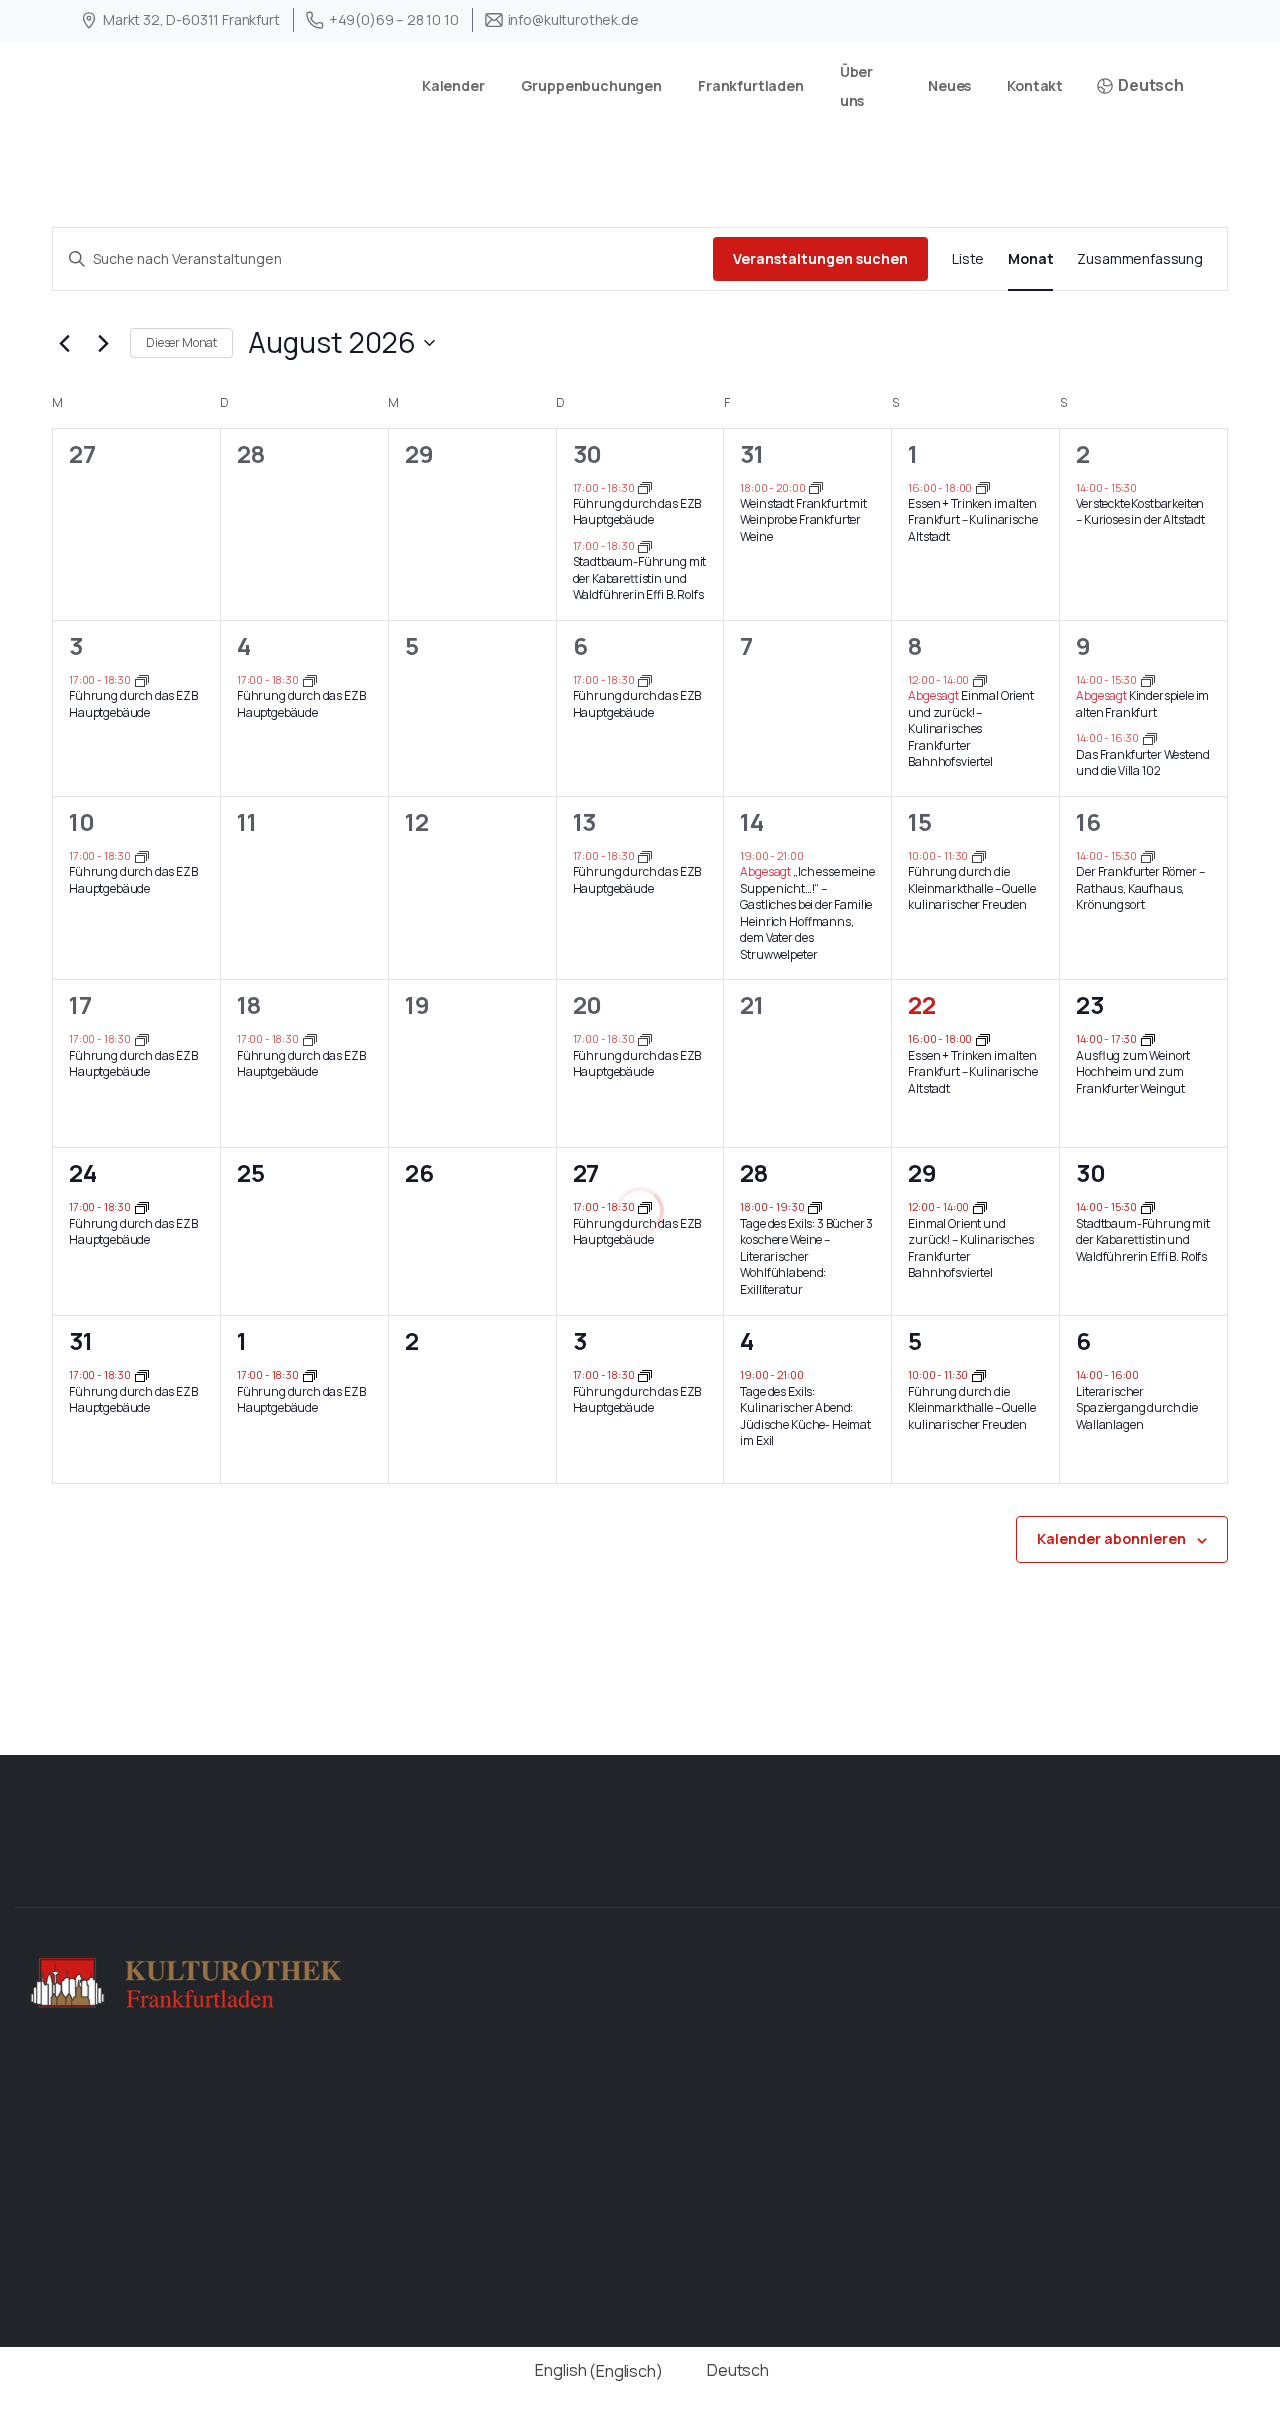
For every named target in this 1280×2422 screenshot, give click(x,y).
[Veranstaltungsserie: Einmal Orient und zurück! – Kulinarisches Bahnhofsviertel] (980, 679)
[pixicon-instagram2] (1248, 1872)
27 (586, 1172)
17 (80, 1004)
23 (1090, 1004)
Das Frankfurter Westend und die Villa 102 (1142, 763)
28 (754, 1172)
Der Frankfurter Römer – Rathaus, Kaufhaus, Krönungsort (1140, 888)
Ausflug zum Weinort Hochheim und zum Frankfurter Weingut (1133, 1072)
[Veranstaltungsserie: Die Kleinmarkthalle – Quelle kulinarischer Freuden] (979, 855)
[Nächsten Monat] (103, 343)
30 (588, 453)
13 (585, 821)
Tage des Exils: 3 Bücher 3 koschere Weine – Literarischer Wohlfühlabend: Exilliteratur (806, 1256)
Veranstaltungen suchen (820, 258)
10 (82, 821)
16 (1088, 821)
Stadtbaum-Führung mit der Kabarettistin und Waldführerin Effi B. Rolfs (640, 578)
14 (752, 821)
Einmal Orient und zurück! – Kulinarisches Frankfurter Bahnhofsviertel (971, 728)
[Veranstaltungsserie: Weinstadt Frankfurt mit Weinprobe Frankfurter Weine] (816, 486)
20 (588, 1004)
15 (920, 821)
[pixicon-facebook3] (1184, 1872)
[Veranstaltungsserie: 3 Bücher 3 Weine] (815, 1206)
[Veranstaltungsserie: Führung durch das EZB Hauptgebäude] (645, 486)
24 (83, 1172)
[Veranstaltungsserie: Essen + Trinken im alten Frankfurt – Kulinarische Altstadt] (983, 486)
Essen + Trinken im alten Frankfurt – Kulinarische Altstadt (972, 520)
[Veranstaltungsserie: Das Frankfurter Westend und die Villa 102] (1150, 737)
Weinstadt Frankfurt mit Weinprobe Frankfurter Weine (803, 520)
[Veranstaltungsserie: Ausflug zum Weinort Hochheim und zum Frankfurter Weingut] (1148, 1038)
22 (922, 1004)
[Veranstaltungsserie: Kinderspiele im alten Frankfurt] (1148, 679)
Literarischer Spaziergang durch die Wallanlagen (1137, 1408)
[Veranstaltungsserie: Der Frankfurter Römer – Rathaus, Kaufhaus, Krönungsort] (1148, 855)
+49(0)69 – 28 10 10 (394, 19)
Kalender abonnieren (1111, 1538)
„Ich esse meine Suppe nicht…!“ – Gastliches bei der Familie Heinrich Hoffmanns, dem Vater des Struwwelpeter (807, 913)
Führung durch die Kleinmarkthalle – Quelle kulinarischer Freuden (971, 888)
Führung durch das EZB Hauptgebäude (637, 512)
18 (249, 1004)
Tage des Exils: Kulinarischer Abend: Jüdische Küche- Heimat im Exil (805, 1416)
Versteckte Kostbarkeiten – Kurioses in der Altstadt (1140, 512)
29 (922, 1172)
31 (752, 453)
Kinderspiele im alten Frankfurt (1142, 704)
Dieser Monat (181, 342)
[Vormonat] (64, 343)
